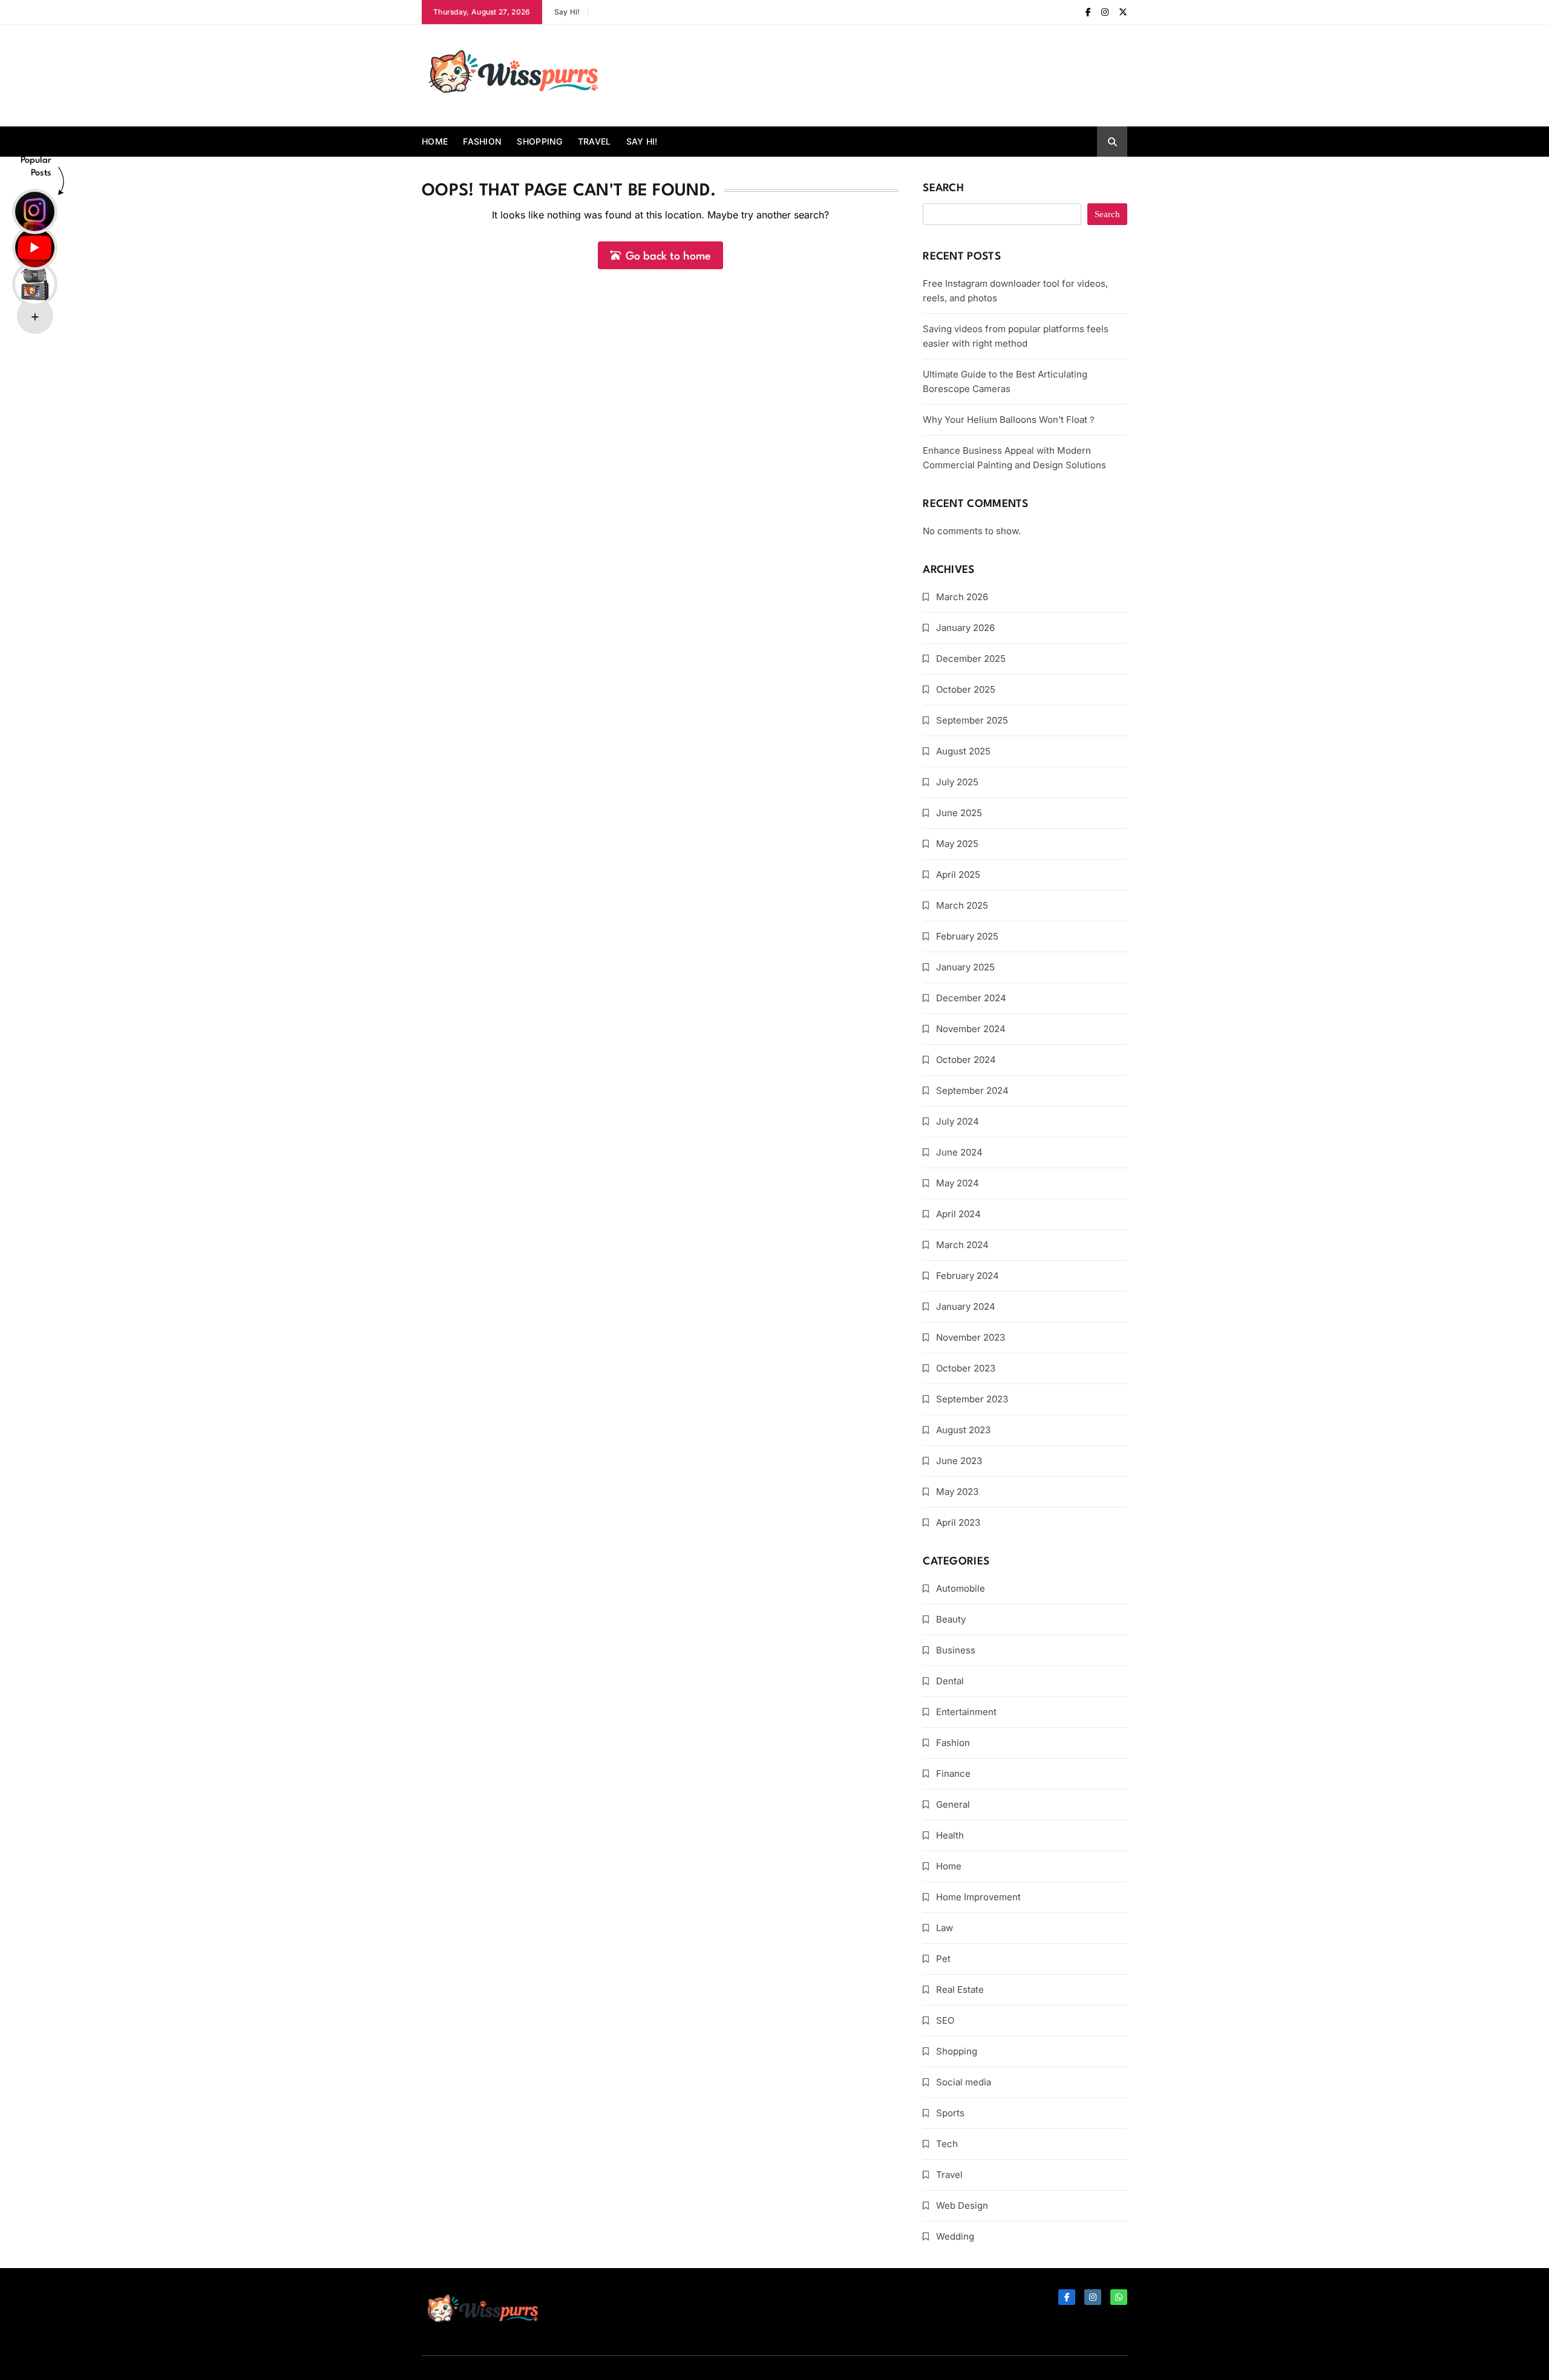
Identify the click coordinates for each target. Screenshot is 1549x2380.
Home (435, 141)
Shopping (539, 141)
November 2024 (971, 1029)
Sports (950, 2113)
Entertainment (966, 1712)
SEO (945, 2020)
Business (956, 1650)
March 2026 (962, 597)
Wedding (955, 2236)
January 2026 (965, 628)
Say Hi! (567, 12)
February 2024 (968, 1276)
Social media (964, 2082)
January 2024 (966, 1306)
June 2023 (959, 1461)
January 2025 (965, 967)
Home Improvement (978, 1897)
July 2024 (958, 1121)
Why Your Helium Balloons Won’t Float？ (1010, 420)
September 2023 (972, 1399)
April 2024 (958, 1214)
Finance (953, 1774)
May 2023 (957, 1492)
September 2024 (972, 1090)
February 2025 (967, 936)
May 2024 (958, 1183)
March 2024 (962, 1245)
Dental (950, 1681)
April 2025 (958, 875)
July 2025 (957, 782)
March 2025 (962, 905)
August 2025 (963, 751)
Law (945, 1928)
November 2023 (971, 1337)
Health (950, 1835)
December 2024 (971, 998)
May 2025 (957, 844)
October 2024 (966, 1060)
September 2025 (972, 720)
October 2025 (966, 689)
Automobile (961, 1588)
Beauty (951, 1619)
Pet (943, 1959)
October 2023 (966, 1368)
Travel (594, 141)
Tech (947, 2144)
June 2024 (959, 1152)
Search (943, 188)
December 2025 (971, 659)
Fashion (482, 141)
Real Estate (960, 1989)
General (953, 1804)
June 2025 (959, 813)
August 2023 (963, 1430)
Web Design (962, 2205)
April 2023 (958, 1522)
